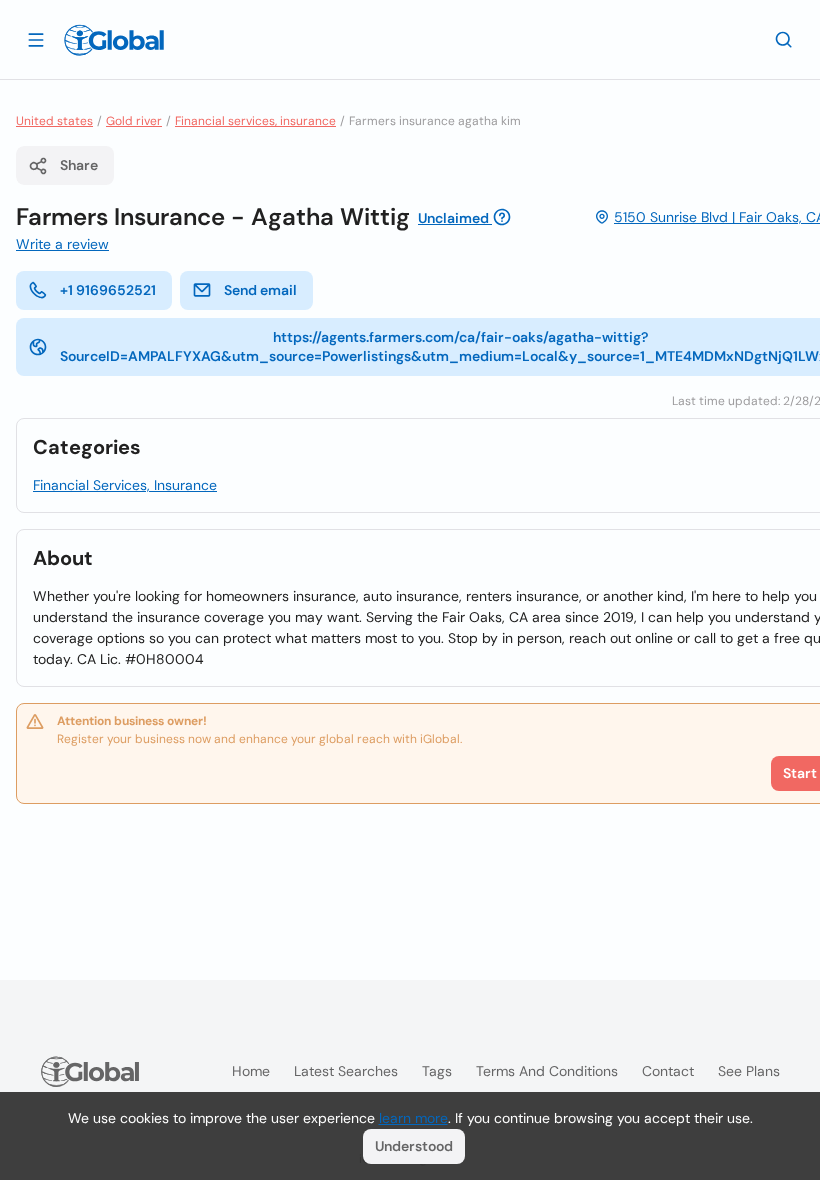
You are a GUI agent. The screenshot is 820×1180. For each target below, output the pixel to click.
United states (54, 121)
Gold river (134, 121)
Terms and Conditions (547, 1071)
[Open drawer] (36, 39)
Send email (260, 290)
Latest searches (346, 1071)
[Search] (784, 39)
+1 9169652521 (108, 290)
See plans (749, 1071)
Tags (437, 1071)
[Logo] (114, 40)
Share (79, 165)
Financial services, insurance (255, 121)
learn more (413, 1118)
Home (251, 1071)
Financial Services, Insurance (125, 485)
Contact (668, 1071)
